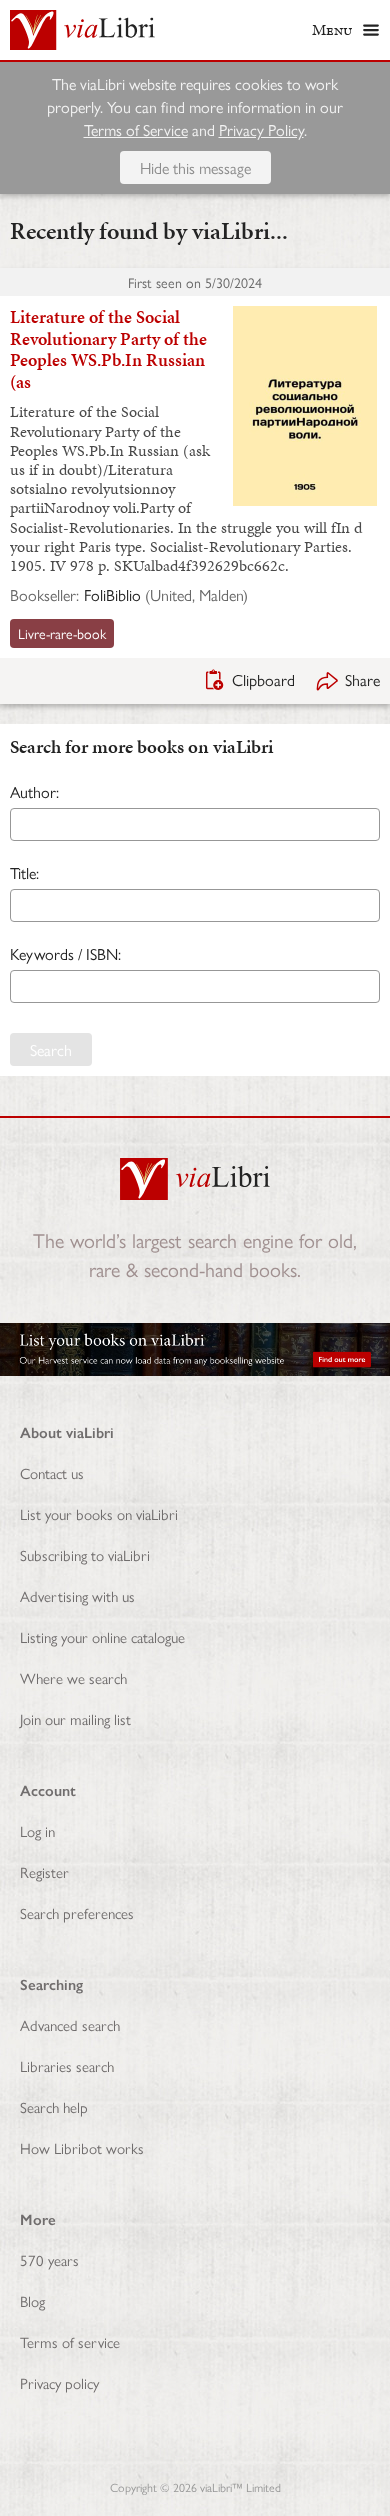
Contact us (52, 1472)
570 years (49, 2259)
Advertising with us (77, 1595)
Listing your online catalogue (102, 1636)
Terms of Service (136, 129)
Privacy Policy (261, 129)
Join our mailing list (75, 1718)
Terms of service (70, 2341)
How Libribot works (82, 2147)
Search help (54, 2106)
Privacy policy (59, 2382)
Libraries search (67, 2065)
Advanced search (70, 2024)
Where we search (73, 1677)
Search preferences (77, 1912)
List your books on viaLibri (99, 1513)
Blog (32, 2300)
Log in (37, 1830)
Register (44, 1871)
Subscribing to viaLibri (85, 1554)
